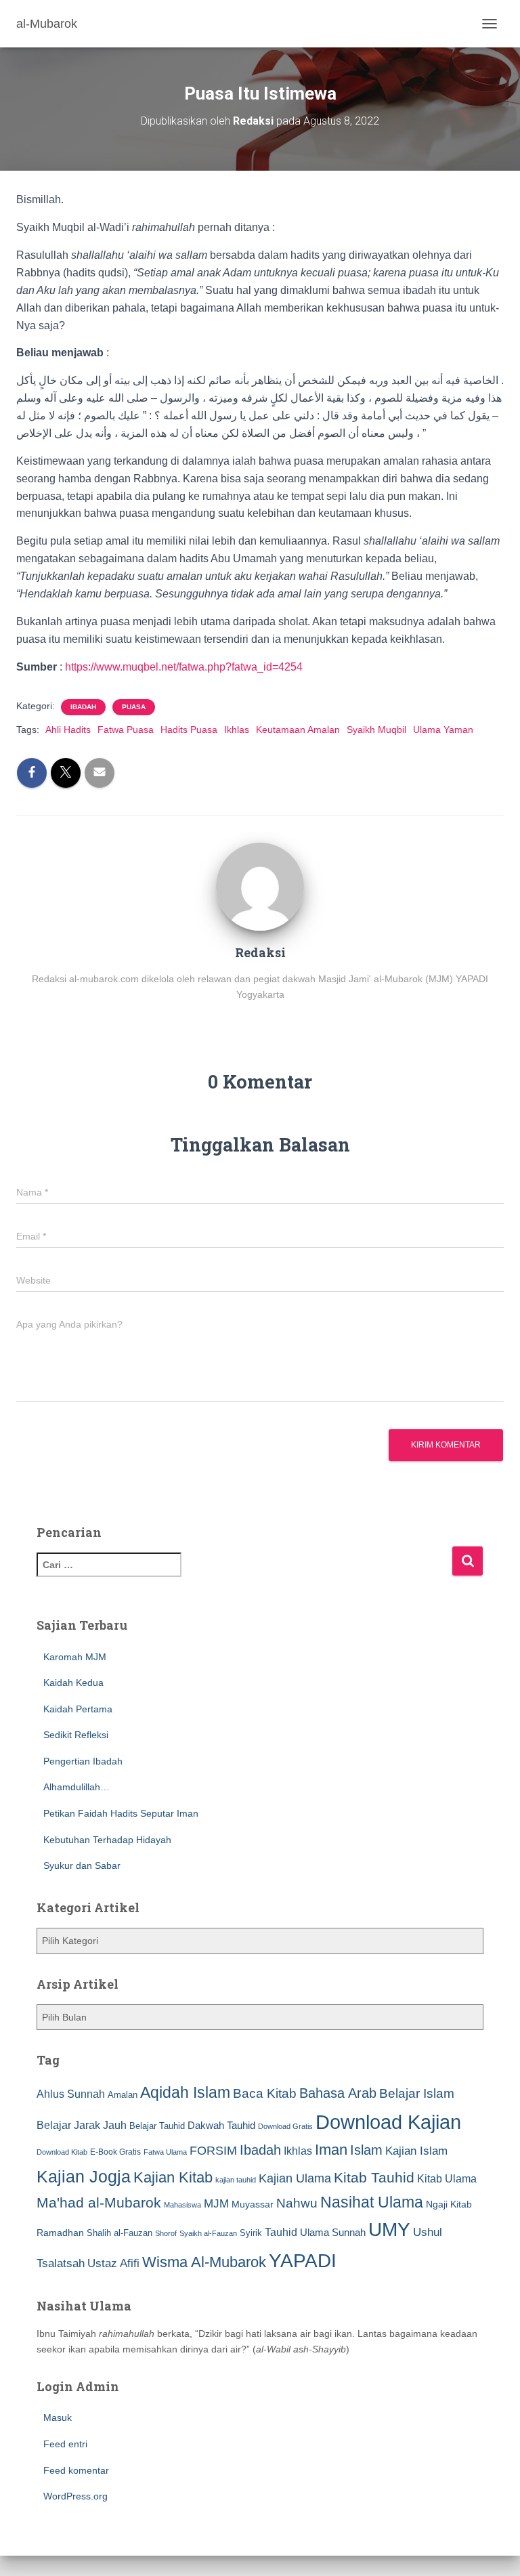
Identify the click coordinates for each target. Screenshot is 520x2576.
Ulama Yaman (443, 730)
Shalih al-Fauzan (120, 2233)
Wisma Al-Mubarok (204, 2262)
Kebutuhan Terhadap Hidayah (107, 1840)
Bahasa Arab (338, 2093)
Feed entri (65, 2444)
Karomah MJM (75, 1657)
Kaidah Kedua (73, 1683)
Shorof (166, 2233)
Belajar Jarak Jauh (82, 2125)
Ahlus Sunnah (71, 2094)
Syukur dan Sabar (82, 1865)
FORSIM (213, 2150)
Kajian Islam (416, 2151)
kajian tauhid (236, 2180)
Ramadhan (60, 2233)
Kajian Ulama (295, 2178)
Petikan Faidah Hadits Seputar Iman (121, 1813)
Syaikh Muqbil (376, 730)
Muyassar (253, 2204)
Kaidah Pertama (78, 1709)
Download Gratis (285, 2126)
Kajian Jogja (84, 2176)
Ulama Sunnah (333, 2232)
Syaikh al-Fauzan (208, 2233)
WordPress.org (75, 2496)
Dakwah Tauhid (221, 2126)
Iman (331, 2150)
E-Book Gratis (115, 2152)
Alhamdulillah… (77, 1787)
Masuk (58, 2417)
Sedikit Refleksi (76, 1735)
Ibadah (83, 707)
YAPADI (303, 2261)
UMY (389, 2230)
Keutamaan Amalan (298, 730)
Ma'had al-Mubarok (99, 2202)
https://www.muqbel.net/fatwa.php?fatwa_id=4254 (184, 667)
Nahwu (297, 2203)
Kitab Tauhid (374, 2178)
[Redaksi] (260, 886)
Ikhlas (237, 730)
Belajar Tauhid (157, 2126)
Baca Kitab (265, 2093)
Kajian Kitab (173, 2177)
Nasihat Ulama (372, 2202)
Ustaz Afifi (113, 2263)
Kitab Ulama (447, 2178)
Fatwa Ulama (165, 2152)
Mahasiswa (182, 2205)
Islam (366, 2150)
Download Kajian (388, 2122)
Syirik (251, 2233)
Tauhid (281, 2232)
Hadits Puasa (189, 730)
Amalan (123, 2095)
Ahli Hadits (68, 730)
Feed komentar (76, 2470)
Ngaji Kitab (449, 2204)
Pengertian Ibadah (83, 1761)
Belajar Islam (417, 2093)
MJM (216, 2203)
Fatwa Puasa (126, 730)
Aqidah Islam (185, 2092)
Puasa (134, 707)
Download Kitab (62, 2152)
